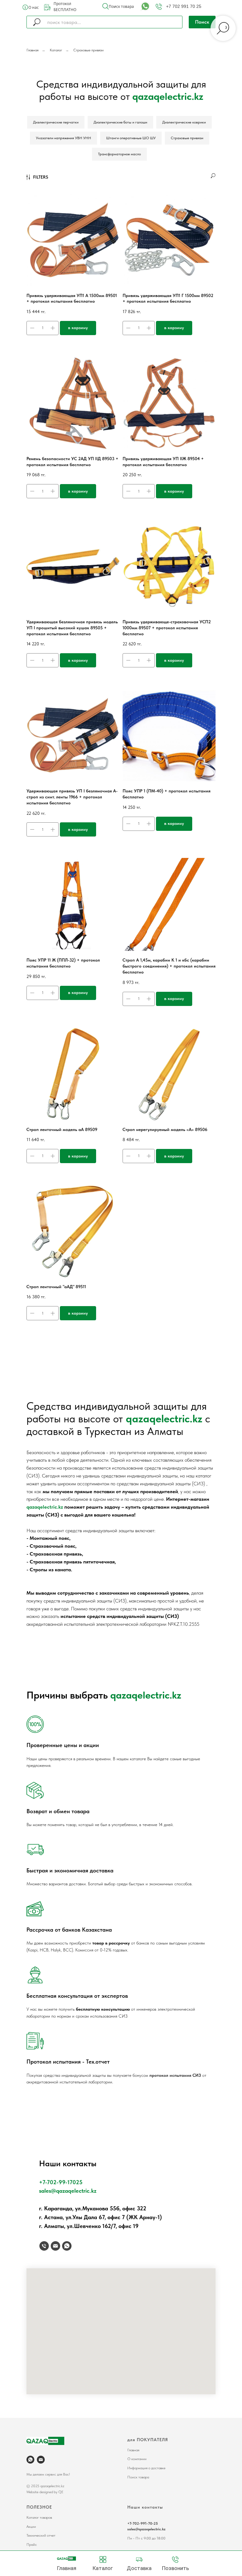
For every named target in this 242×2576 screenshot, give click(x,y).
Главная (32, 50)
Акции (31, 2527)
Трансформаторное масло (119, 154)
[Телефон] (44, 2246)
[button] (106, 6)
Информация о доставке (146, 2468)
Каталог (56, 50)
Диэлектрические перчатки (56, 122)
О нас (34, 7)
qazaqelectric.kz (164, 1419)
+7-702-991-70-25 (143, 2523)
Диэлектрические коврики (184, 122)
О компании (137, 2459)
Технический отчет (41, 2535)
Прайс (32, 2545)
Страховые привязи (89, 50)
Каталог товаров (39, 2517)
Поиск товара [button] (121, 6)
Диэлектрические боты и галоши (120, 122)
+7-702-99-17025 (61, 2182)
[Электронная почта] (55, 2246)
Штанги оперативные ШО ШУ (131, 138)
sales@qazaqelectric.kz (68, 2191)
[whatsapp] (67, 2246)
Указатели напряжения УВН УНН (63, 138)
